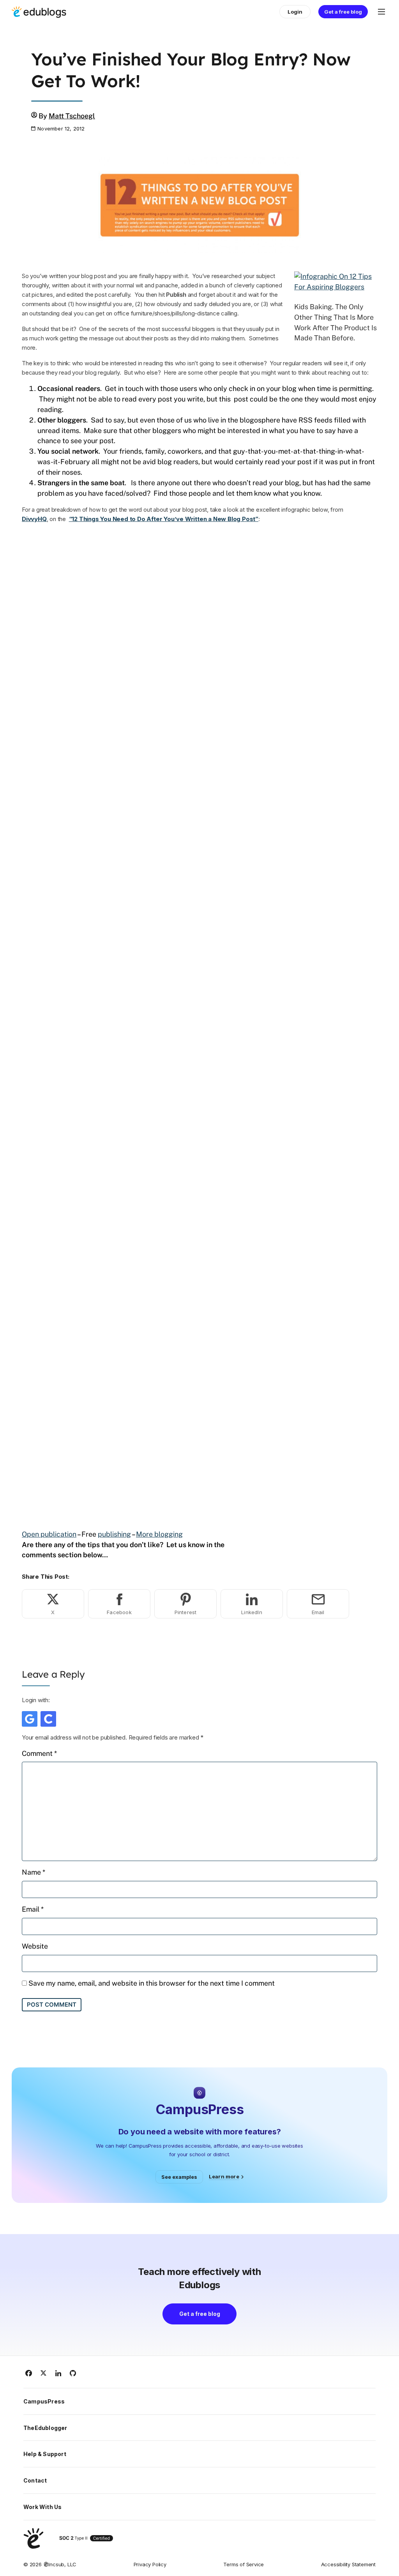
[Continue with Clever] (48, 1719)
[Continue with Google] (30, 1719)
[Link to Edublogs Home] (39, 12)
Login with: (36, 1700)
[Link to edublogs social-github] (73, 2373)
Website (35, 1946)
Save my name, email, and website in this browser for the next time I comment (152, 1983)
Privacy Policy (150, 2564)
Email (33, 1909)
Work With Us (42, 2507)
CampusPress (44, 2401)
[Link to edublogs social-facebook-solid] (29, 2373)
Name (34, 1872)
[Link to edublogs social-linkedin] (58, 2373)
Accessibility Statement (348, 2564)
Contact (35, 2480)
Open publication (49, 1534)
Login (295, 12)
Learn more (224, 2176)
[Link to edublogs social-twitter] (44, 2373)
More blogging (159, 1534)
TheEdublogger (45, 2428)
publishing (114, 1534)
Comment (39, 1753)
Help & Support (45, 2454)
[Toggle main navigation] (381, 12)
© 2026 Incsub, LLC (50, 2564)
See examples (179, 2177)
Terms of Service (244, 2564)
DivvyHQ (34, 519)
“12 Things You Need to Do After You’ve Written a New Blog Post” (164, 519)
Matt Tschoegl (72, 116)
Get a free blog (343, 12)
